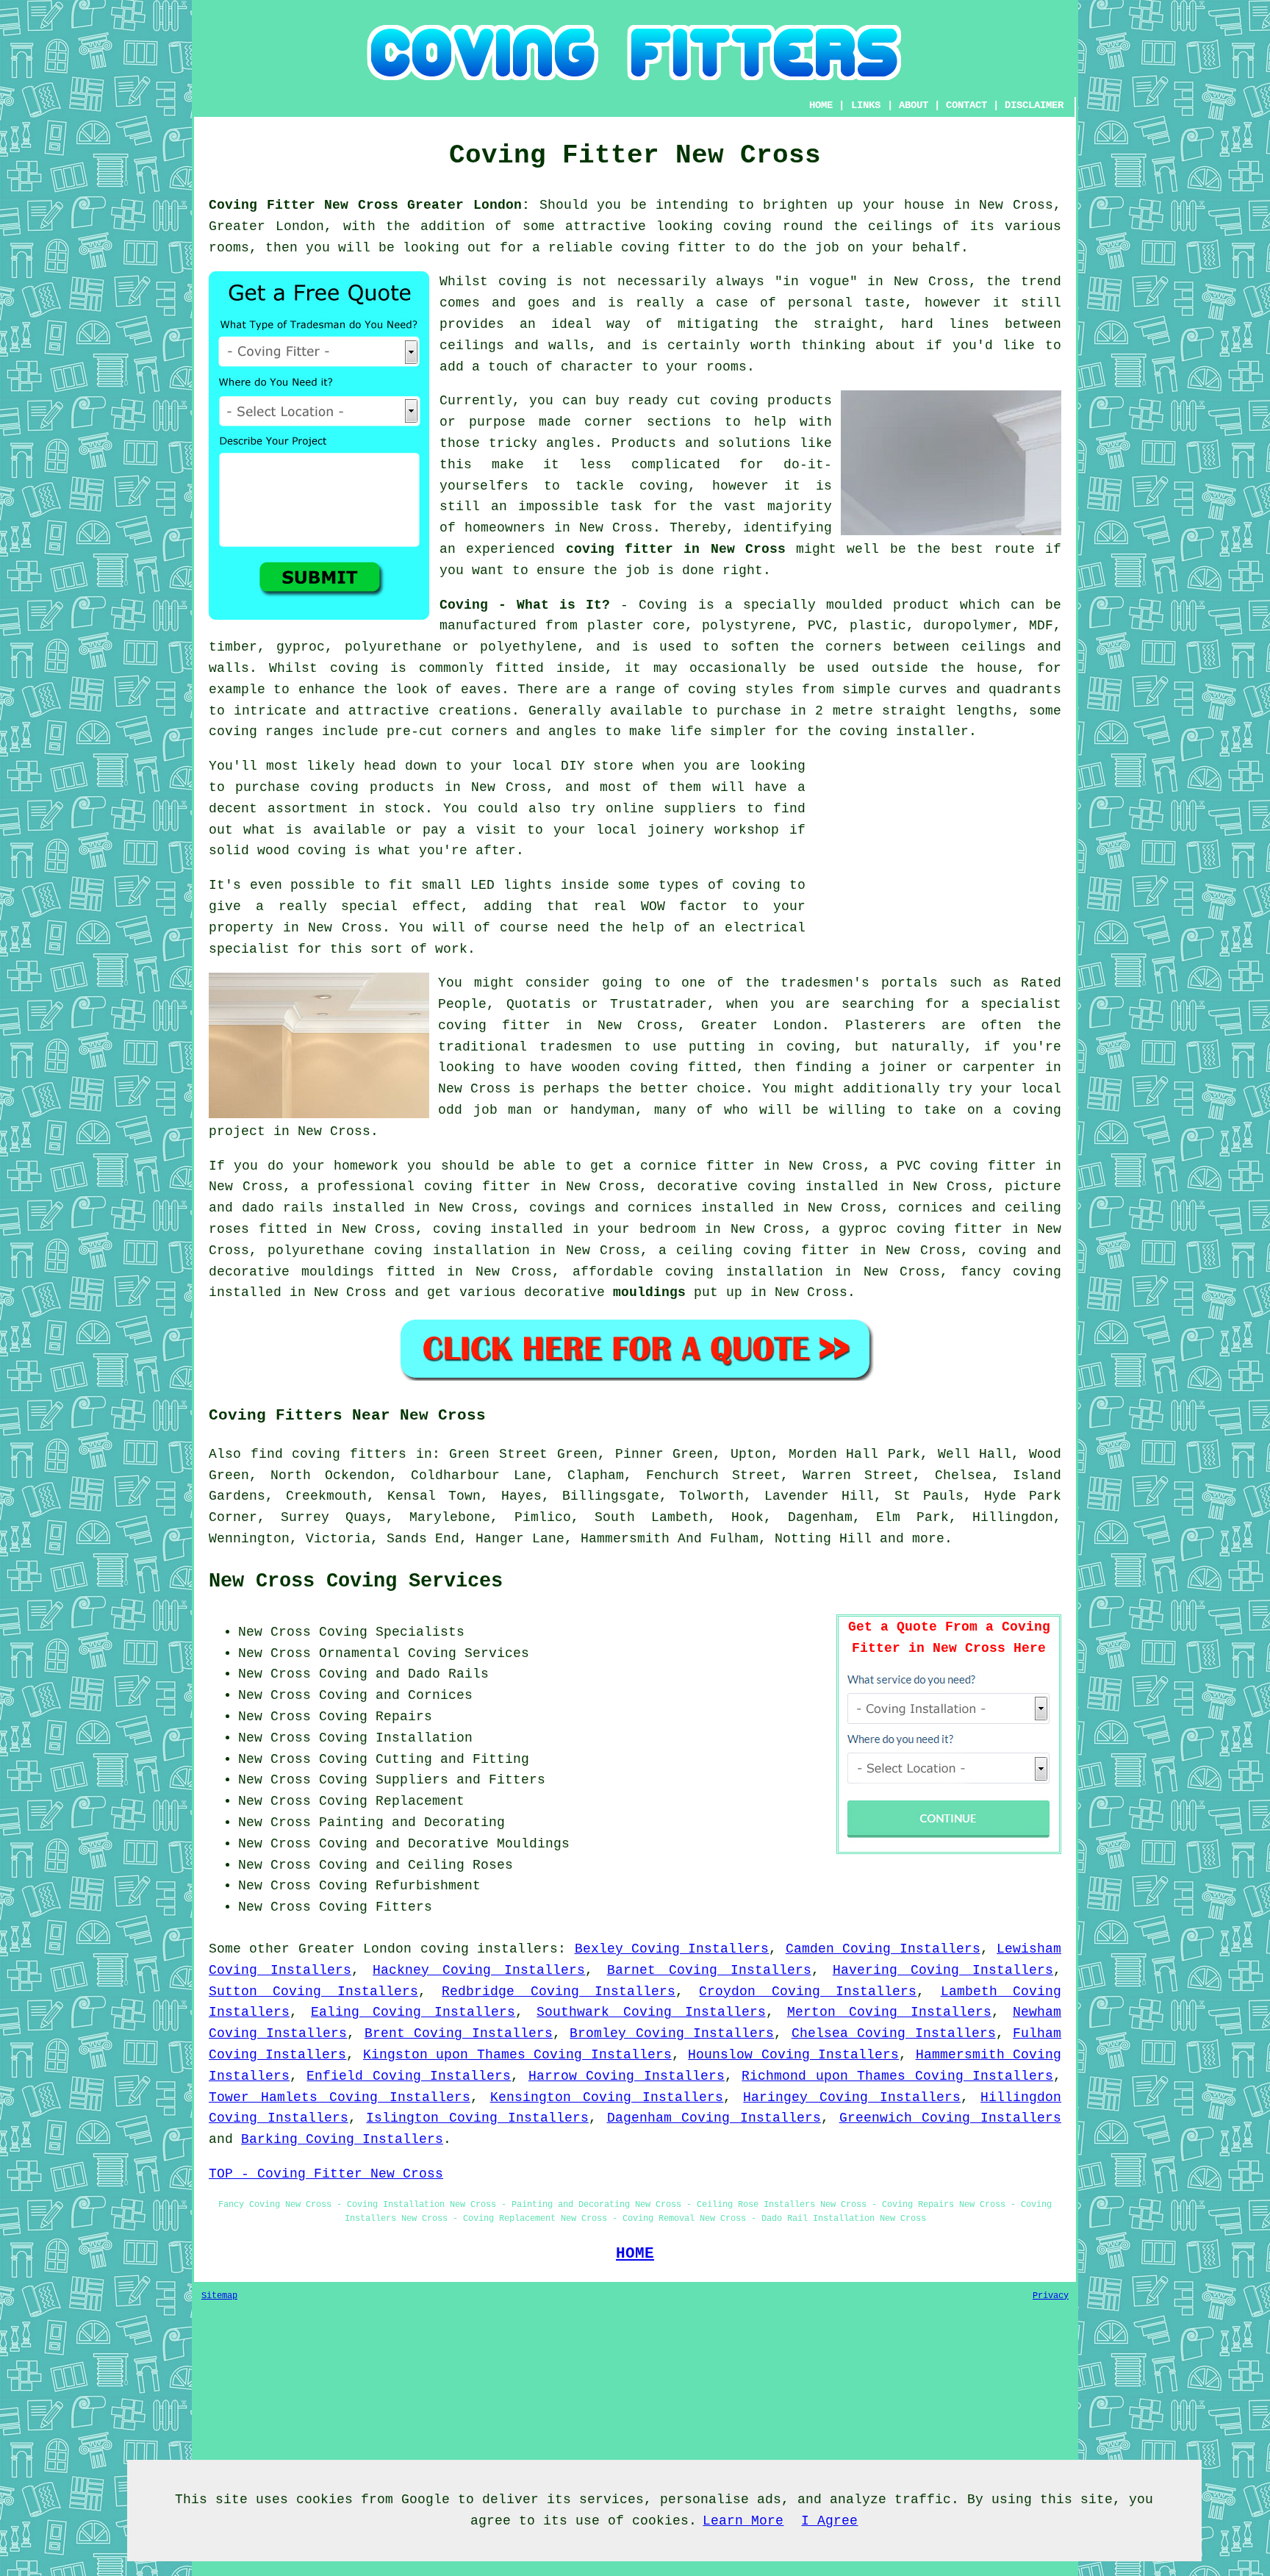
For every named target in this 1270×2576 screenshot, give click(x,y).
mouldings (649, 1292)
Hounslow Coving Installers (793, 2055)
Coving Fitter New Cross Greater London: (369, 205)
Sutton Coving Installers (313, 1992)
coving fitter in (490, 1187)
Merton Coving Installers (889, 2012)
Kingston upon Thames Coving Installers (517, 2055)
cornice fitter (697, 1166)
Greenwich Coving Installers (950, 2118)
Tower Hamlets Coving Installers (340, 2097)
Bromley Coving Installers (672, 2033)
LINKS (866, 105)
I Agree (829, 2521)
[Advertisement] (938, 859)
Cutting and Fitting (452, 1759)
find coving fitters (329, 1454)
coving (747, 226)
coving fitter (674, 248)
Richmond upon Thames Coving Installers (897, 2076)
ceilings (900, 226)
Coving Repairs (376, 1717)
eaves (481, 690)
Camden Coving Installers (883, 1949)
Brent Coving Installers (459, 2033)
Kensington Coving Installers (607, 2097)
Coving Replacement (392, 1801)
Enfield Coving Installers (409, 2076)
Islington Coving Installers (477, 2118)
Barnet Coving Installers (709, 1970)
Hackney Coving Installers (479, 1970)
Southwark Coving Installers (651, 2012)
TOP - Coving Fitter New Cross (326, 2174)
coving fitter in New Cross (676, 549)
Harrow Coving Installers (627, 2076)
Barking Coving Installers (342, 2139)
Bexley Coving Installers (672, 1949)
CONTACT (966, 105)
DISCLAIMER (1034, 105)
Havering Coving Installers (943, 1970)
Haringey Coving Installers (852, 2097)
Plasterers (886, 1026)
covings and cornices (611, 1208)
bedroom (668, 1229)
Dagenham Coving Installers (714, 2118)
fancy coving (1011, 1272)
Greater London (355, 1949)
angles (570, 443)
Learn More (743, 2521)
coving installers (489, 1949)
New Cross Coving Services (356, 1581)
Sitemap (219, 2296)
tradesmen (576, 1047)
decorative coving (727, 1187)
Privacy (1051, 2296)
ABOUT (914, 105)
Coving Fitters (376, 1907)
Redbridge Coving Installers (559, 1992)
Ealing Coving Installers (413, 2012)
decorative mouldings (291, 1272)
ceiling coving (734, 1251)
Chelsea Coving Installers (894, 2033)
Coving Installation (396, 1738)
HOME (821, 105)
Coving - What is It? (525, 605)
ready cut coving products (730, 401)
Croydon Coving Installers (808, 1992)
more (928, 1539)
